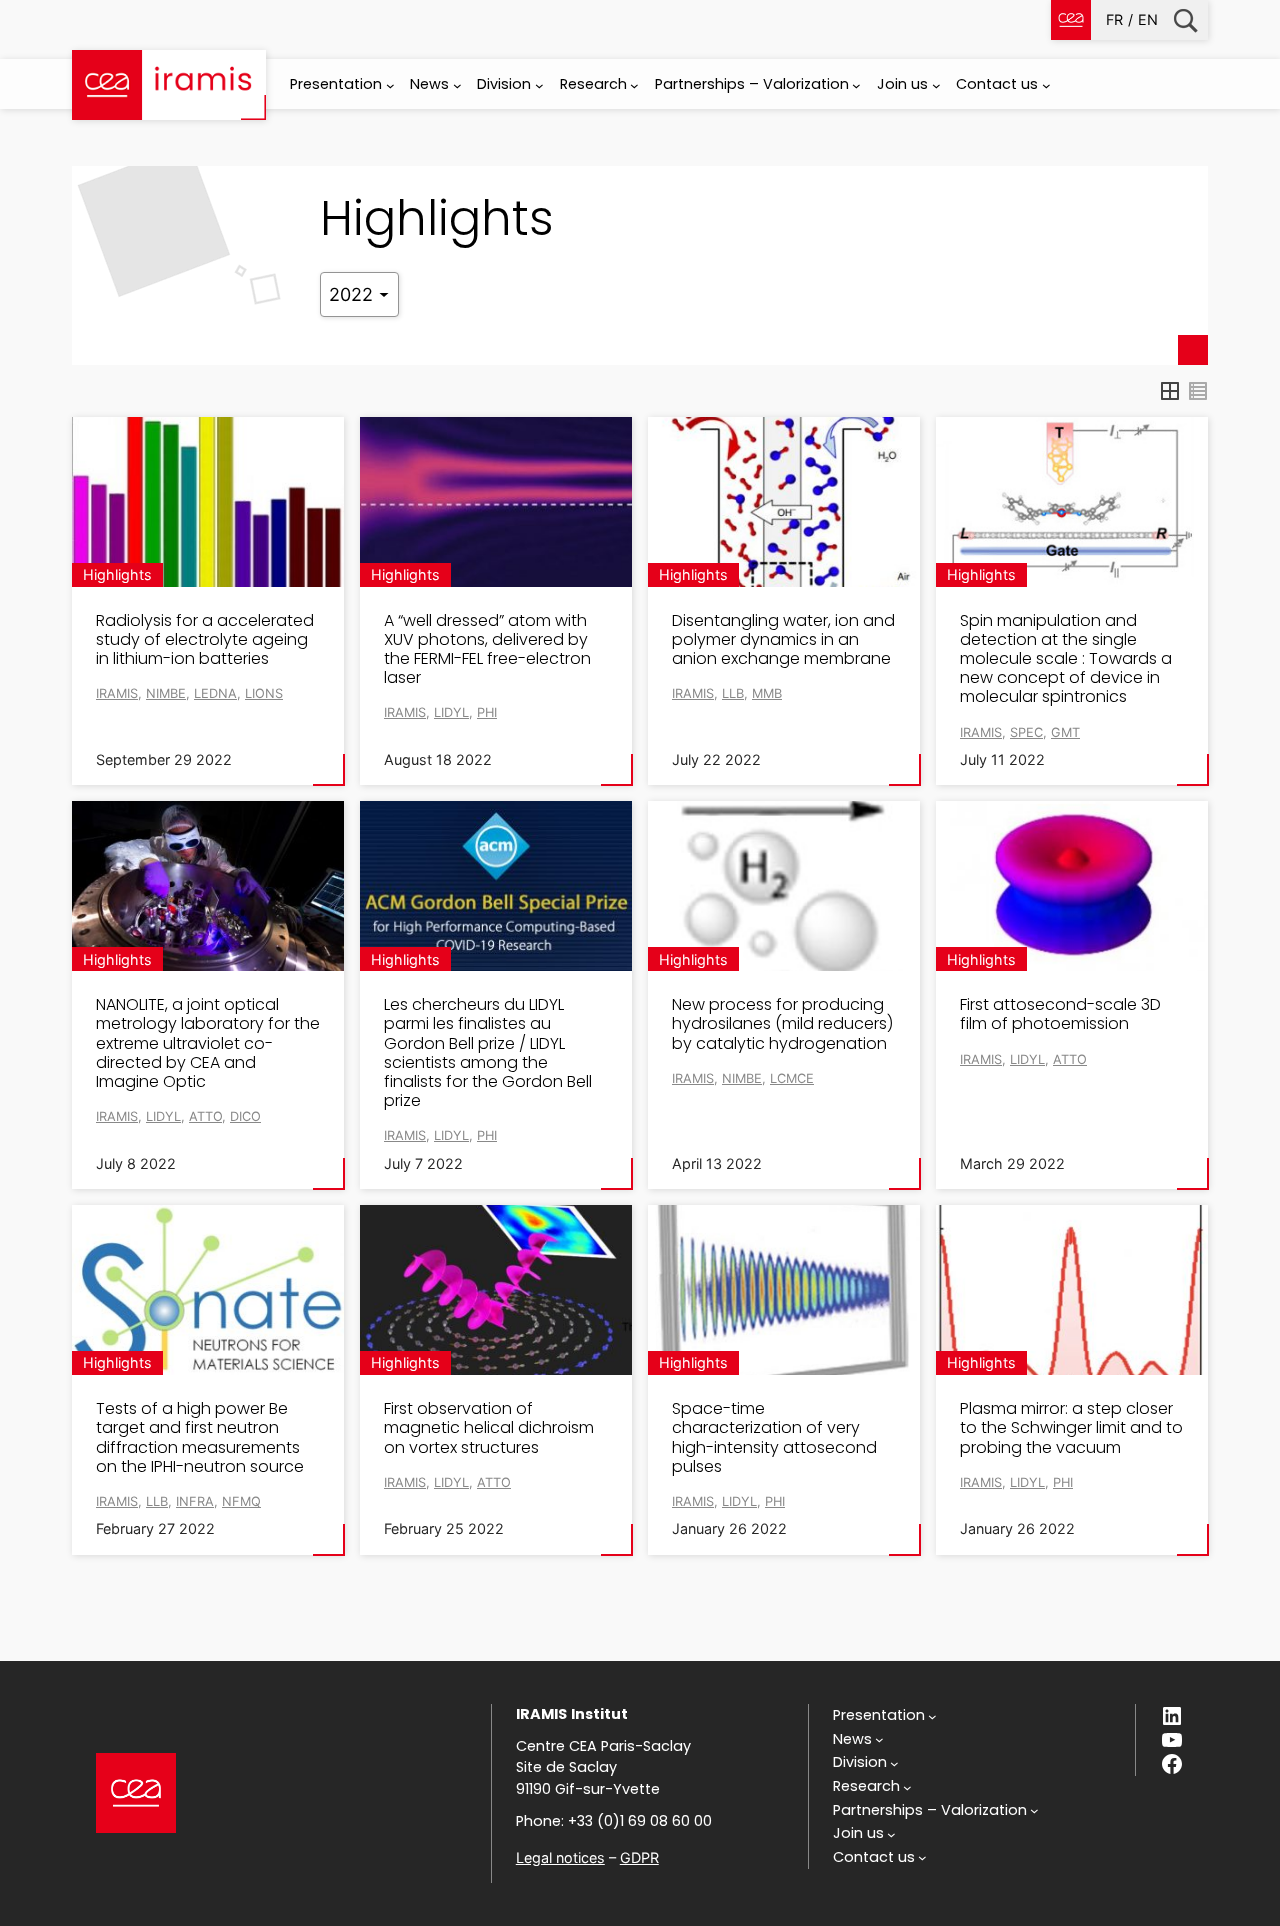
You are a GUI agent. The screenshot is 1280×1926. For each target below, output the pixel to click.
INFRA (195, 1501)
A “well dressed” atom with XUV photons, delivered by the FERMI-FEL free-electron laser (487, 649)
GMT (1065, 732)
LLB (733, 693)
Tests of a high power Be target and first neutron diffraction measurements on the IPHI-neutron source (200, 1437)
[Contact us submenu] (1046, 85)
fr (1114, 19)
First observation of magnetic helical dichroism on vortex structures (489, 1428)
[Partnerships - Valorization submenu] (856, 85)
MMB (767, 693)
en (1148, 19)
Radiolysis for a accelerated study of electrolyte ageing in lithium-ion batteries (205, 640)
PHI (487, 712)
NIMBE (166, 693)
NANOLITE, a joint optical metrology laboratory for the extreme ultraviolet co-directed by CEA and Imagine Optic (208, 1043)
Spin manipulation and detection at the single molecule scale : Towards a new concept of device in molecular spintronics (1066, 659)
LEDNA (215, 693)
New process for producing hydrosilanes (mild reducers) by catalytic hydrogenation (782, 1024)
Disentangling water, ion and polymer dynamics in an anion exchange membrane (783, 640)
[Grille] (1170, 391)
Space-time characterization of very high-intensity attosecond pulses (774, 1437)
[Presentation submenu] (390, 85)
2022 (353, 294)
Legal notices (560, 1857)
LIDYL (451, 712)
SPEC (1026, 732)
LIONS (264, 693)
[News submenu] (457, 85)
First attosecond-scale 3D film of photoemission (1060, 1014)
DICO (245, 1116)
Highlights (117, 574)
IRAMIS (117, 693)
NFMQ (241, 1501)
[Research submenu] (634, 85)
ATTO (205, 1116)
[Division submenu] (539, 85)
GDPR (639, 1857)
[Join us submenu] (936, 85)
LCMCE (792, 1078)
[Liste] (1198, 391)
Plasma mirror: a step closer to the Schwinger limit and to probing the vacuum (1071, 1428)
